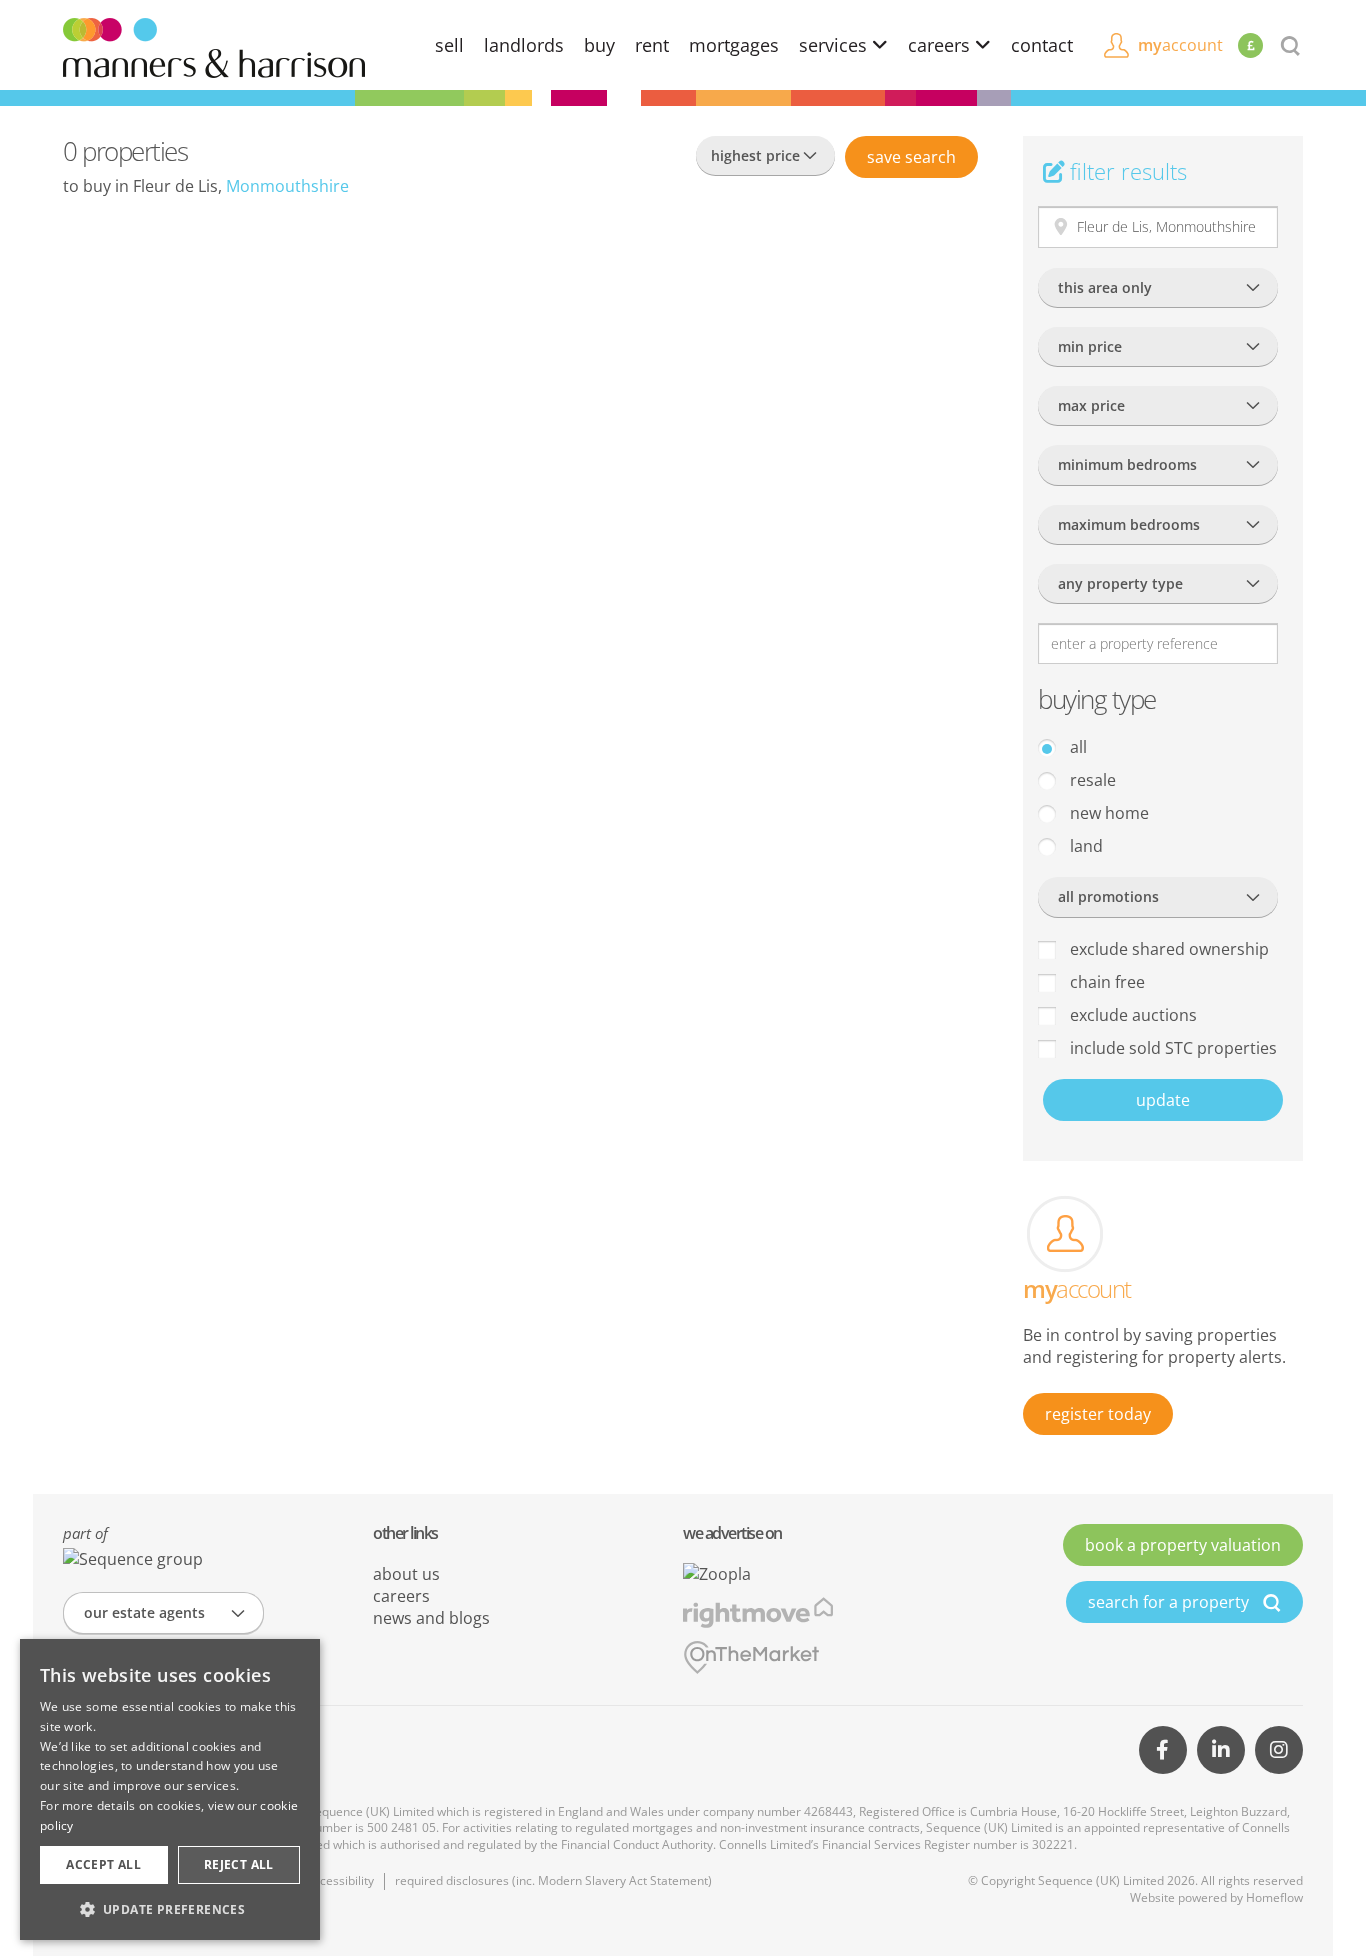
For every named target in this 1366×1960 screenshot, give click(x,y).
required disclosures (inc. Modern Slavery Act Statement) (553, 1880)
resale (1091, 780)
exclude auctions (1131, 1015)
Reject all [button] (239, 1864)
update (1163, 1100)
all (1076, 747)
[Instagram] (1279, 1750)
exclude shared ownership (1167, 949)
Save (911, 157)
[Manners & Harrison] (214, 46)
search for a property (1170, 1602)
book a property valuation (1183, 1545)
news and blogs (431, 1618)
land (1084, 846)
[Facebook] (1163, 1750)
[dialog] (170, 1789)
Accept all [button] (103, 1864)
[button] (170, 1909)
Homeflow (1274, 1897)
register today (1098, 1414)
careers (941, 45)
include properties (1171, 1048)
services (835, 45)
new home (1107, 813)
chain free (1105, 982)
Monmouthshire (287, 186)
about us (406, 1574)
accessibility (340, 1880)
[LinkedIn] (1221, 1750)
